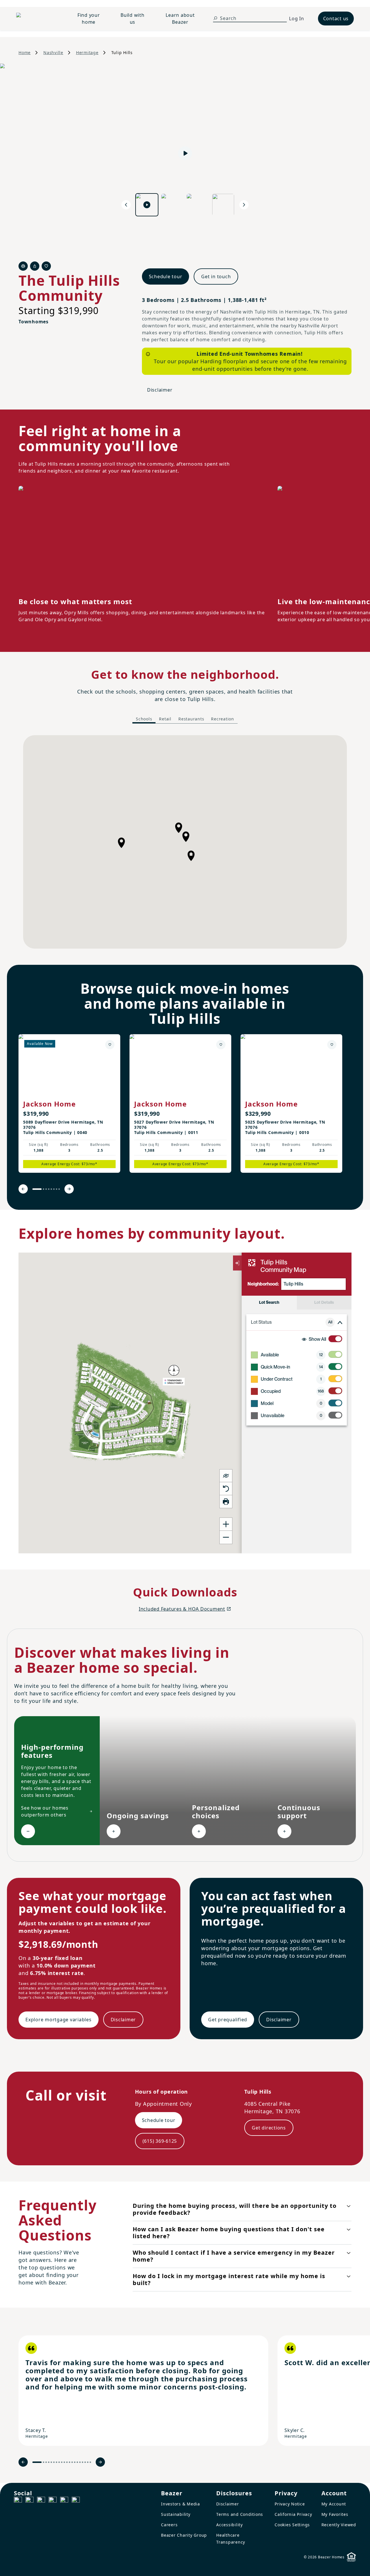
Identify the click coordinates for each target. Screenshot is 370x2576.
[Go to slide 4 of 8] (49, 1189)
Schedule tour (166, 276)
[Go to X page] (53, 2501)
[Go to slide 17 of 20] (83, 2462)
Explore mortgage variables (59, 2020)
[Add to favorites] (110, 1045)
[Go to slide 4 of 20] (49, 2462)
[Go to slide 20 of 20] (90, 2462)
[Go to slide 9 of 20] (62, 2462)
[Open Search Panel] (215, 18)
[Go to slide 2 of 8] (44, 1189)
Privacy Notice (290, 2504)
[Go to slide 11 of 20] (67, 2462)
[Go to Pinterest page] (76, 2501)
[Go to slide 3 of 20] (46, 2462)
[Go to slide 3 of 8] (46, 1189)
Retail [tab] (165, 719)
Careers (169, 2525)
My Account (334, 2504)
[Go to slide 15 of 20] (77, 2462)
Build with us (133, 19)
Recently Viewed (339, 2525)
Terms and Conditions (240, 2514)
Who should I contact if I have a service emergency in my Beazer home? (234, 2256)
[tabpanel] (185, 842)
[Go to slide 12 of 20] (70, 2462)
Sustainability (176, 2514)
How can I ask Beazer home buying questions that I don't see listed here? (229, 2233)
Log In (297, 19)
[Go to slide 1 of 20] (37, 2462)
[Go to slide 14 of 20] (75, 2462)
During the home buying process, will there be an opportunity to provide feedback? (235, 2209)
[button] (186, 837)
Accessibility (230, 2525)
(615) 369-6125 (160, 2141)
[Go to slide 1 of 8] (37, 1189)
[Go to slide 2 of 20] (44, 2462)
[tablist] (185, 719)
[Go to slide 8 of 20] (59, 2462)
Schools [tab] (144, 719)
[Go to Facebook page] (18, 2501)
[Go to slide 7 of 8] (57, 1189)
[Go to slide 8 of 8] (59, 1189)
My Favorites (335, 2514)
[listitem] (69, 1103)
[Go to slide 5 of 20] (51, 2462)
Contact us (336, 19)
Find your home (89, 19)
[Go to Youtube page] (64, 2501)
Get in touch (216, 276)
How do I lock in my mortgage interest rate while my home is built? (229, 2279)
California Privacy (293, 2514)
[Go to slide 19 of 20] (88, 2462)
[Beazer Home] (38, 19)
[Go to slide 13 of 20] (72, 2462)
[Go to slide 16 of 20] (80, 2462)
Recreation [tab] (223, 719)
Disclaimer (160, 390)
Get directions (269, 2128)
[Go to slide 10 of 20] (64, 2462)
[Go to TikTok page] (41, 2501)
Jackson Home (49, 1104)
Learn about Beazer (180, 19)
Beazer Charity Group (184, 2535)
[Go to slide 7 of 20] (57, 2462)
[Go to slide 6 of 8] (54, 1189)
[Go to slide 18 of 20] (85, 2462)
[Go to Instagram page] (29, 2501)
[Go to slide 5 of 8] (51, 1189)
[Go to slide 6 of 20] (54, 2462)
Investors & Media (181, 2504)
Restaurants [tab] (191, 719)
